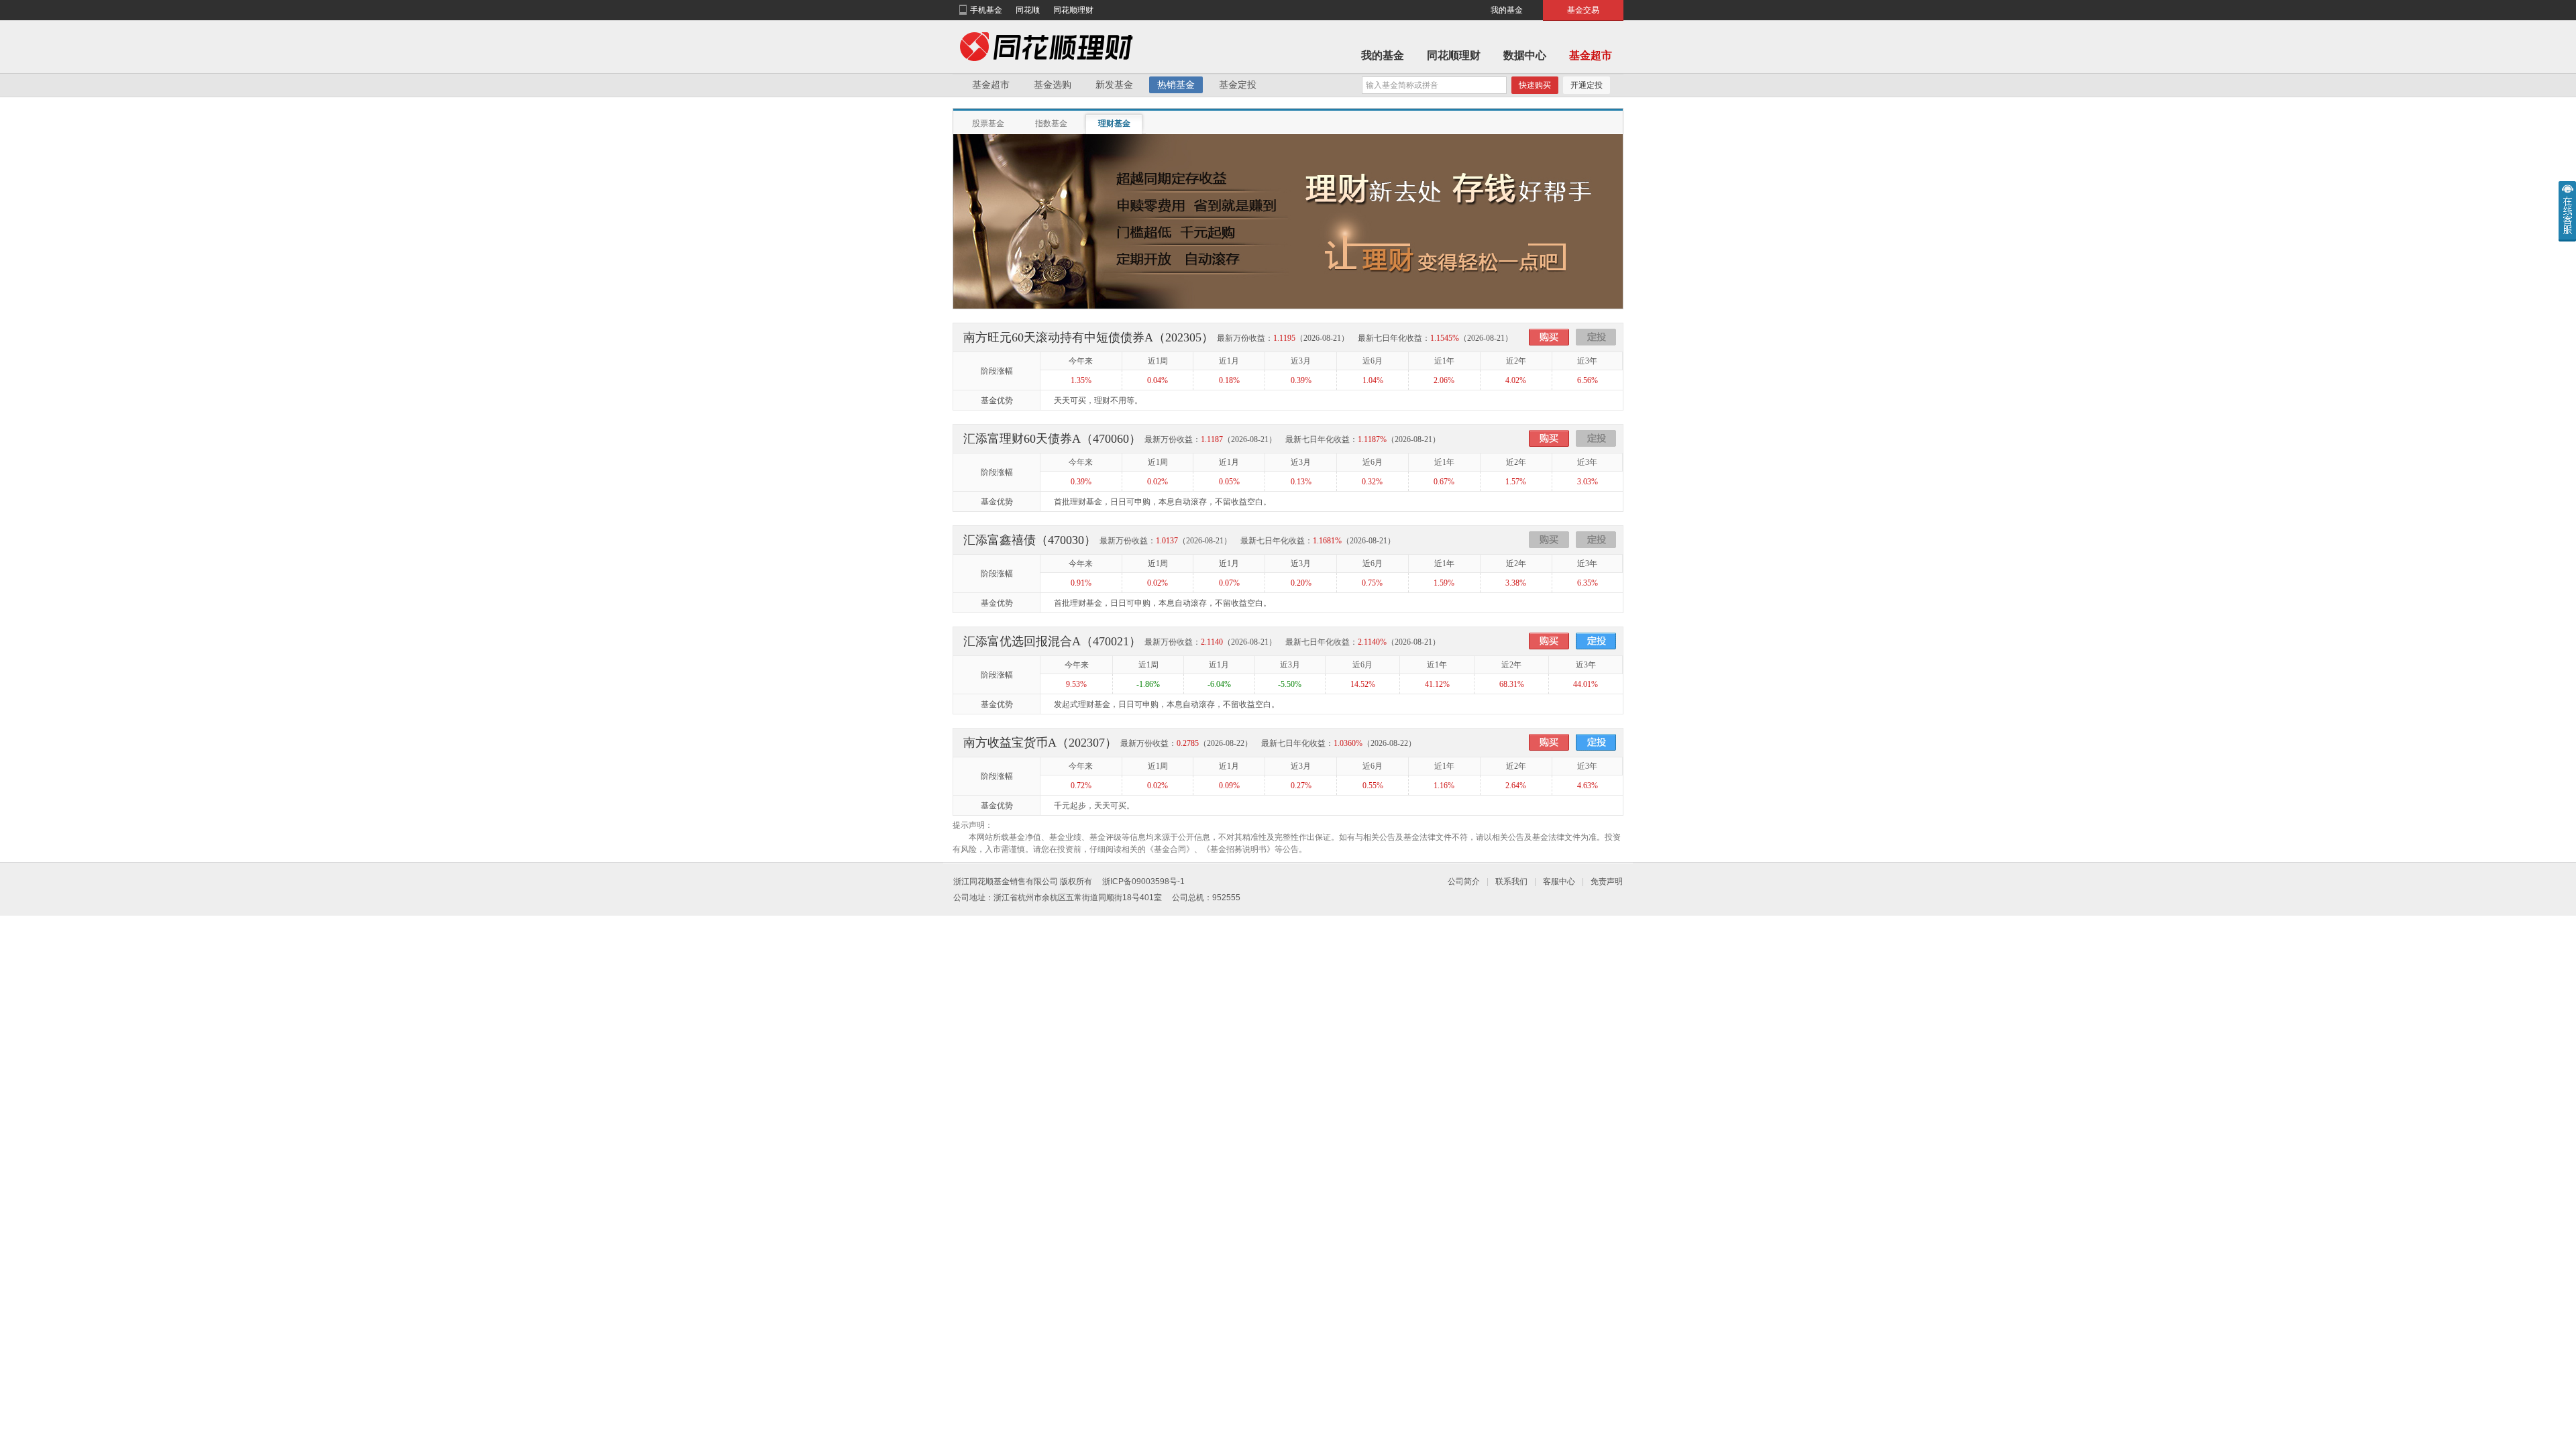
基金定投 (1238, 85)
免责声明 (1607, 881)
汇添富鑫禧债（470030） (1030, 540)
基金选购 (1053, 85)
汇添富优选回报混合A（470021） (1052, 641)
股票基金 (988, 123)
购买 (1549, 337)
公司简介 (1464, 881)
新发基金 (1114, 85)
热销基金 (1176, 85)
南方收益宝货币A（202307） (1040, 743)
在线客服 (2567, 211)
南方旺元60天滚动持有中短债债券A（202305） (1088, 337)
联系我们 (1511, 881)
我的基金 (1507, 10)
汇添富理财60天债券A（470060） (1052, 439)
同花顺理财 (1073, 10)
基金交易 (1583, 10)
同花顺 (1028, 10)
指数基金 (1051, 123)
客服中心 (1559, 881)
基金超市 (1591, 55)
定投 (1596, 337)
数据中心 (1525, 55)
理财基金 (1114, 123)
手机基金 (986, 10)
